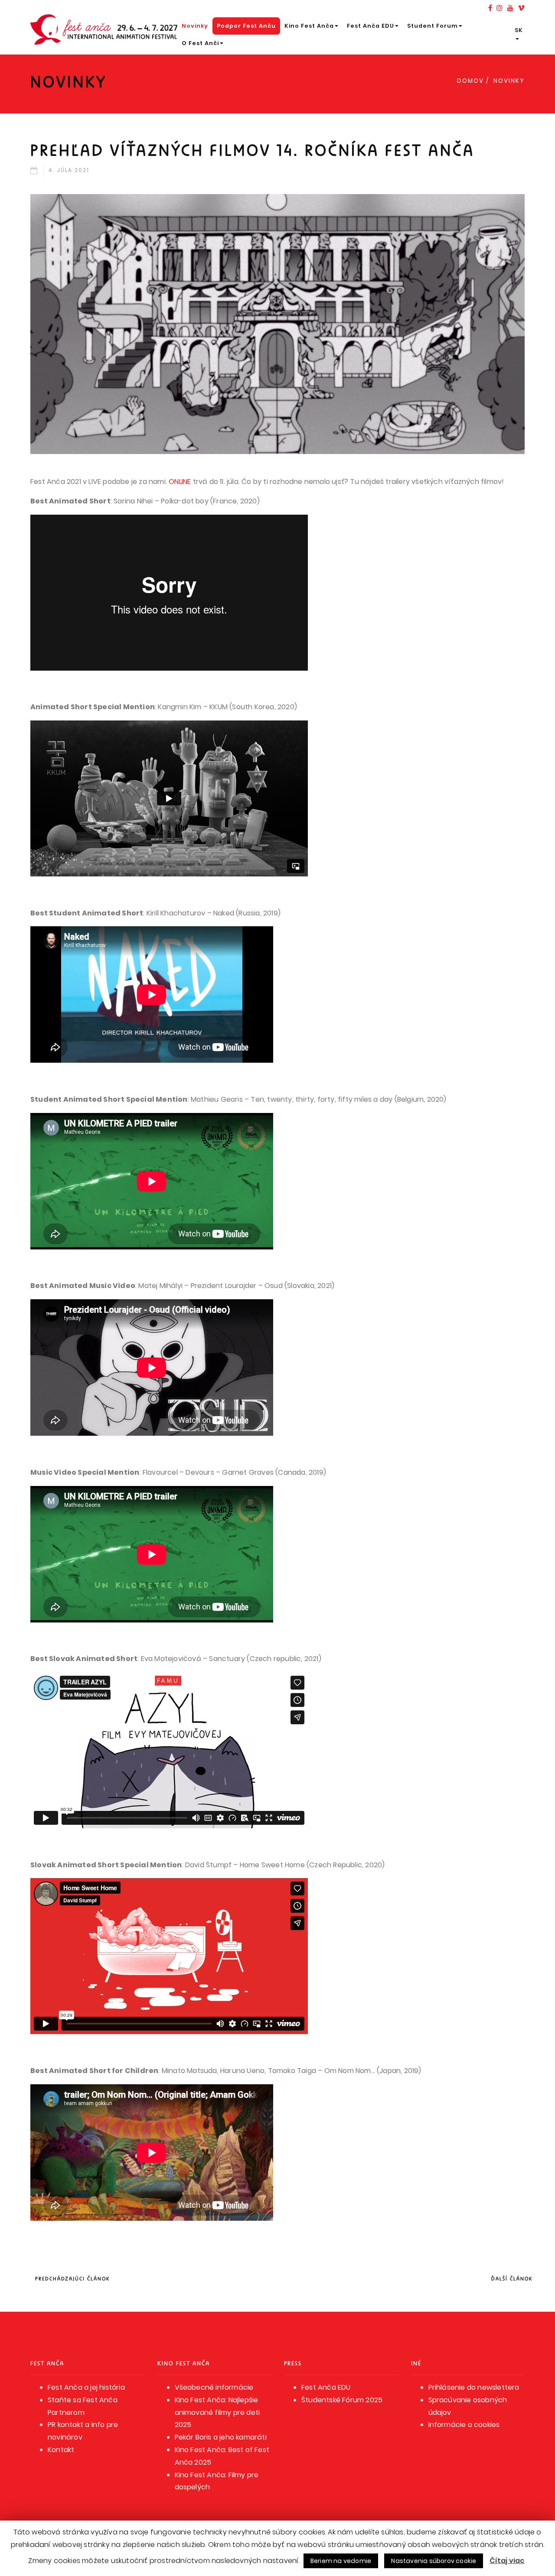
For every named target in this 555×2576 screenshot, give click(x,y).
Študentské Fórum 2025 (342, 2400)
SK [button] (519, 30)
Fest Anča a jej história (86, 2387)
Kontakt (61, 2450)
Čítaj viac (507, 2561)
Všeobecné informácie (214, 2387)
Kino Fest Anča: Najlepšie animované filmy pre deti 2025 (217, 2412)
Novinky (195, 26)
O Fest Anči (200, 43)
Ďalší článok (512, 2279)
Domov (470, 81)
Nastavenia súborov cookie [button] (434, 2561)
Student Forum (433, 26)
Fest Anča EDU (371, 26)
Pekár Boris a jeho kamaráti (221, 2437)
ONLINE (180, 482)
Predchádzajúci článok (73, 2279)
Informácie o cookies (464, 2425)
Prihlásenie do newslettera (474, 2387)
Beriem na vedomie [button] (341, 2561)
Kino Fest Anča (309, 26)
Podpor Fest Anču (246, 26)
